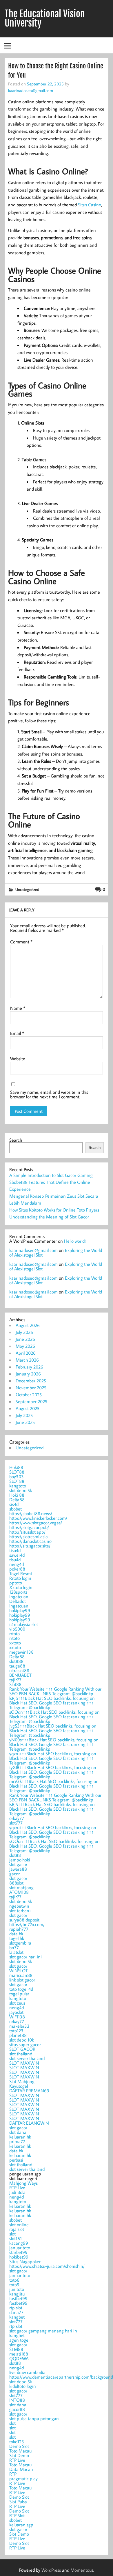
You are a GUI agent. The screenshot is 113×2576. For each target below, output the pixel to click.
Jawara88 (18, 1869)
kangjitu (17, 2294)
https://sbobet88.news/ (31, 1513)
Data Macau (21, 2469)
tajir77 (15, 1680)
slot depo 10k (22, 2040)
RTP (13, 2474)
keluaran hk (20, 2137)
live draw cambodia (27, 2372)
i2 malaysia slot (24, 1624)
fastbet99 (18, 2298)
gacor (14, 1874)
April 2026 (26, 1353)
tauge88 (17, 1666)
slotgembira (20, 1943)
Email (17, 1033)
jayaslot (16, 2012)
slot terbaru (20, 1910)
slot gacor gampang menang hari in (43, 2331)
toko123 (17, 2442)
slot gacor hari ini (25, 1957)
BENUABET (20, 1675)
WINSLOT (19, 1971)
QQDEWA (19, 2358)
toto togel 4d (21, 1989)
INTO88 (17, 2400)
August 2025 (28, 1408)
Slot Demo (19, 2455)
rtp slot (16, 2308)
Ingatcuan (19, 1597)
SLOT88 (17, 1472)
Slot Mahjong (22, 2081)
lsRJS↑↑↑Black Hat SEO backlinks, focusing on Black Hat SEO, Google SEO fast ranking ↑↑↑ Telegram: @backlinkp (52, 1703)
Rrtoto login (20, 1578)
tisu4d (15, 1550)
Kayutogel (19, 2086)
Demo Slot (19, 2446)
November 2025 (31, 1388)
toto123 (16, 2031)
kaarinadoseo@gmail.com (31, 90)
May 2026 (25, 1346)
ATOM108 (19, 1892)
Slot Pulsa (18, 2502)
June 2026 (25, 1339)
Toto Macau (20, 2451)
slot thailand (21, 2054)
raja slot (17, 2229)
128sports (18, 1592)
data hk (16, 1934)
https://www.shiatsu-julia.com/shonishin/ (47, 2266)
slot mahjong (21, 1887)
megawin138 (21, 1652)
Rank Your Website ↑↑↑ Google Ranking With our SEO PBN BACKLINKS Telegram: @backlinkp (55, 1691)
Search (16, 1140)
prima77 (17, 2141)
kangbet (17, 2317)
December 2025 (31, 1381)
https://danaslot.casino (30, 1541)
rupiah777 (19, 1929)
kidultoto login (23, 2386)
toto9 (14, 2285)
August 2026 (28, 1325)
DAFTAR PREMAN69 (29, 2091)
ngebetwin (19, 1906)
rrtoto (14, 1633)
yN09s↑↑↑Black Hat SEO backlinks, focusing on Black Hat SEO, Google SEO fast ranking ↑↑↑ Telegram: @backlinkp (54, 1744)
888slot (16, 1883)
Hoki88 (16, 1467)
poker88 (17, 1569)
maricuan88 (21, 1975)
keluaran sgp (21, 2525)
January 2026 (28, 1374)
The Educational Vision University (45, 18)
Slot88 (15, 1684)
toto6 (14, 2280)
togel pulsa (19, 1994)
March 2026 (27, 1360)
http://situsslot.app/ (27, 1532)
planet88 (18, 2035)
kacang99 (19, 2243)
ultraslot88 (19, 1670)
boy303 (17, 1476)
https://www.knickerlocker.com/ (38, 1518)
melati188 (19, 2354)
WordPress (51, 2570)
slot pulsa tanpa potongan (34, 2418)
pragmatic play (23, 2478)
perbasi (16, 2160)
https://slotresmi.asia (29, 1536)
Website (18, 1059)
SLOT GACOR (22, 2049)
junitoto (17, 2289)
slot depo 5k (21, 1490)
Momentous (82, 2570)
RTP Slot (17, 2515)
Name (18, 1008)
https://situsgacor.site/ (30, 1546)
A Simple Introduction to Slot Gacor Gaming (51, 1175)
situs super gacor (25, 2044)
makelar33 (19, 2026)
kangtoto (18, 1486)
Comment (21, 942)
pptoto (16, 1583)
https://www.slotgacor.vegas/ (36, 1523)
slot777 (16, 1823)
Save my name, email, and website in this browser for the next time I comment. (49, 1094)
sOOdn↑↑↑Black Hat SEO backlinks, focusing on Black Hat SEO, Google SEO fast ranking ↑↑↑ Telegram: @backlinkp (54, 1717)
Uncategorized (27, 889)
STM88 (16, 2349)
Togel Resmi (21, 1573)
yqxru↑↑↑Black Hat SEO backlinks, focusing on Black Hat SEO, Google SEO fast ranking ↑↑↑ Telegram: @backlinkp (53, 1758)
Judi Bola (17, 2192)
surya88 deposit (24, 1920)
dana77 (16, 2312)
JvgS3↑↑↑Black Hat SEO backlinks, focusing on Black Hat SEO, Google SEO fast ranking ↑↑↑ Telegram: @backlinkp (53, 1730)
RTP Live (17, 2188)
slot (12, 2234)
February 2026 (29, 1367)
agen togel (19, 2340)
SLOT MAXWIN (24, 2063)
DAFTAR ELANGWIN (29, 2123)
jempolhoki (20, 1860)
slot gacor (18, 1864)
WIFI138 (17, 2017)
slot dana (18, 2132)
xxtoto (15, 1643)
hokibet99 (19, 2257)
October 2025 (29, 1394)
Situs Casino (90, 205)
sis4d (14, 1504)
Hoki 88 (17, 1495)
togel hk (17, 1938)
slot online (19, 2224)
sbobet (16, 1509)
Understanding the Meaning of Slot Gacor (49, 1217)
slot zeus (17, 2003)
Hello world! (75, 1241)
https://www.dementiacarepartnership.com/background (61, 2377)
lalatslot (16, 1952)
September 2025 (31, 1401)
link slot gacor (22, 1980)
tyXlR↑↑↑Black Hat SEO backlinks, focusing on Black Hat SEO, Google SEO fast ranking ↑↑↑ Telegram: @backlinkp (53, 1772)
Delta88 (17, 1500)
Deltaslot (18, 1601)
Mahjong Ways (23, 2183)
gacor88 (17, 2409)
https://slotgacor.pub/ (29, 1527)
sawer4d (17, 1555)
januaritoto (20, 2248)
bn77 (14, 1947)
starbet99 (18, 2252)
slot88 (15, 1855)
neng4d (17, 1564)
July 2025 (24, 1415)
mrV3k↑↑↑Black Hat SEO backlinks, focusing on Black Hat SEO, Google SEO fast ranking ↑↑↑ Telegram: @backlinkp (54, 1786)
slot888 (16, 1661)
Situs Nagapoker (25, 2261)
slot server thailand (27, 2058)
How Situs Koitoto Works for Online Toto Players (54, 1210)
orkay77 (17, 1818)
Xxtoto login (21, 1587)
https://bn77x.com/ (27, 1924)
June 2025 (25, 1422)
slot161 (16, 2238)
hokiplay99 (20, 1610)
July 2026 (24, 1332)
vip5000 (17, 1629)
